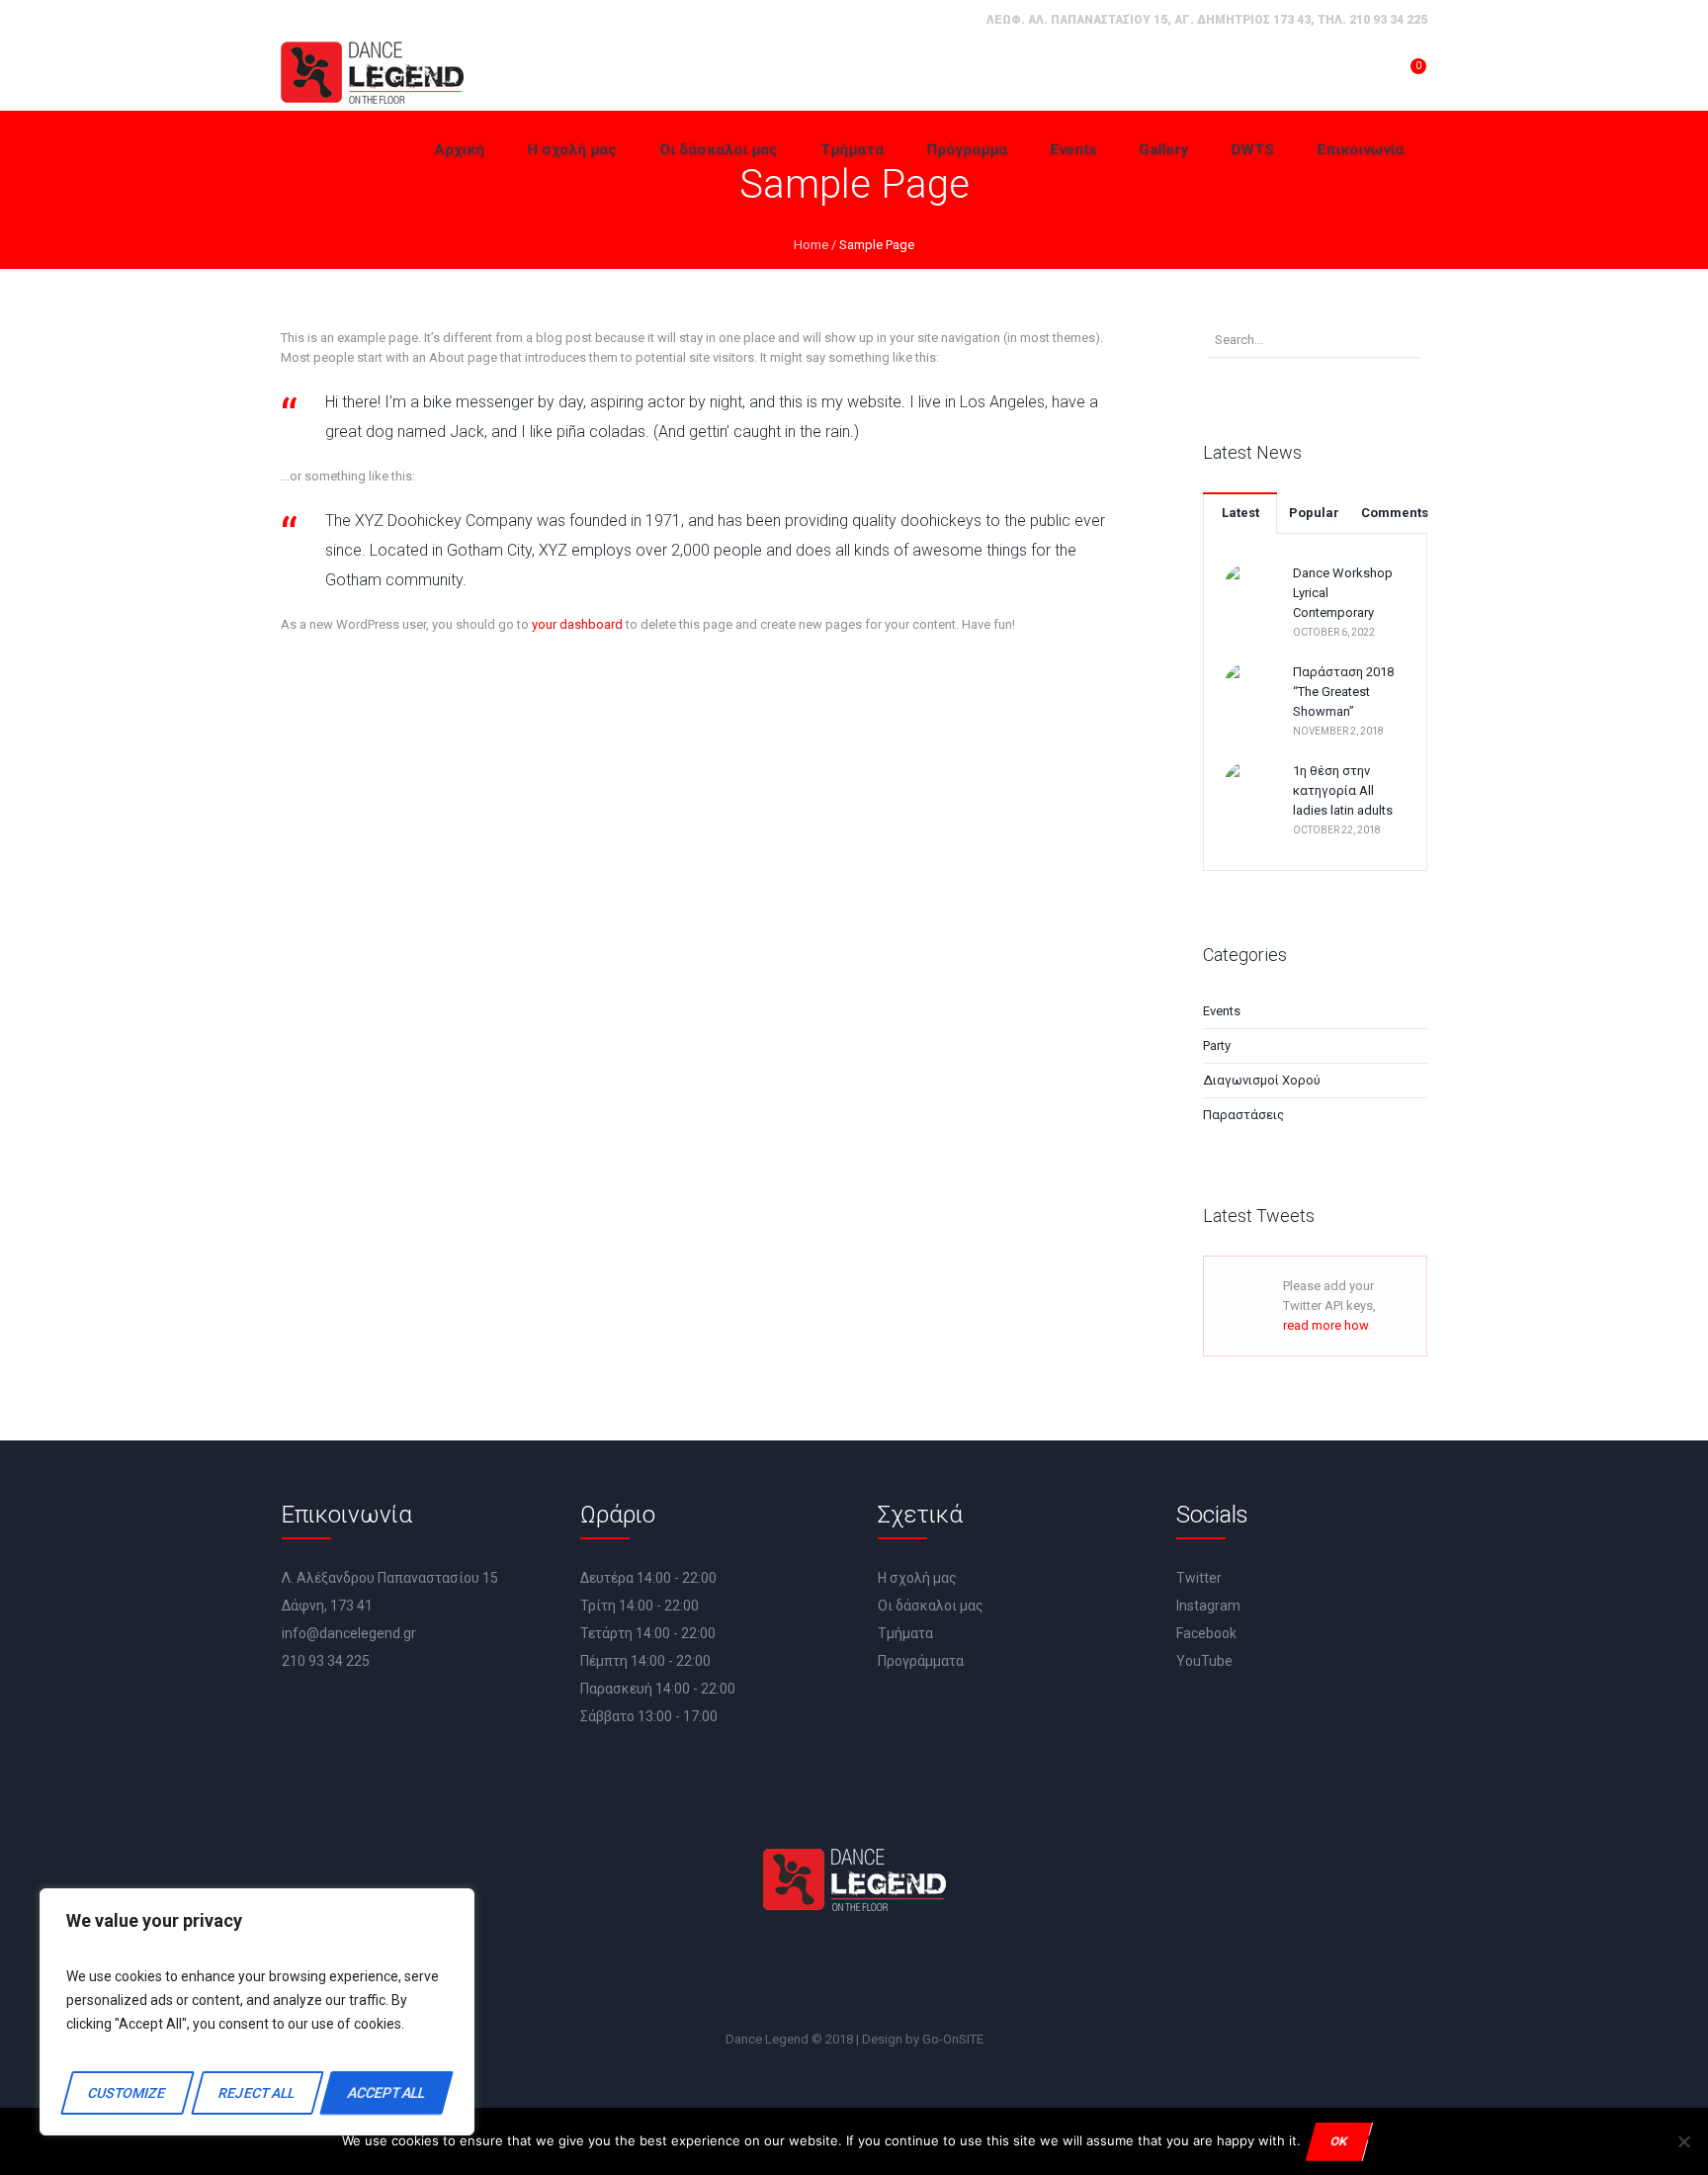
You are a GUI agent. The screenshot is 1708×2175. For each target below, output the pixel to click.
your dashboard (577, 624)
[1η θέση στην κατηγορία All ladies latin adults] (1248, 784)
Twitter (1199, 1578)
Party (1217, 1045)
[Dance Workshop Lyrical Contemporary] (1248, 587)
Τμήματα (905, 1633)
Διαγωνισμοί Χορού (1262, 1080)
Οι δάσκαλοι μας (931, 1606)
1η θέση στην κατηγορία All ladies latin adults (1343, 790)
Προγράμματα (921, 1661)
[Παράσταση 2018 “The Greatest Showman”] (1248, 686)
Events (1222, 1011)
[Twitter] (831, 1972)
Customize (128, 2093)
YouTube (1204, 1661)
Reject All (256, 2093)
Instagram (1208, 1606)
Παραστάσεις (1243, 1115)
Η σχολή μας (917, 1578)
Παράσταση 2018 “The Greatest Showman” (1343, 692)
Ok (1339, 2141)
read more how (1326, 1325)
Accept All (386, 2093)
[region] (257, 2012)
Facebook (1206, 1633)
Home (811, 245)
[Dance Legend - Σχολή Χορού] (372, 73)
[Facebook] (775, 1972)
